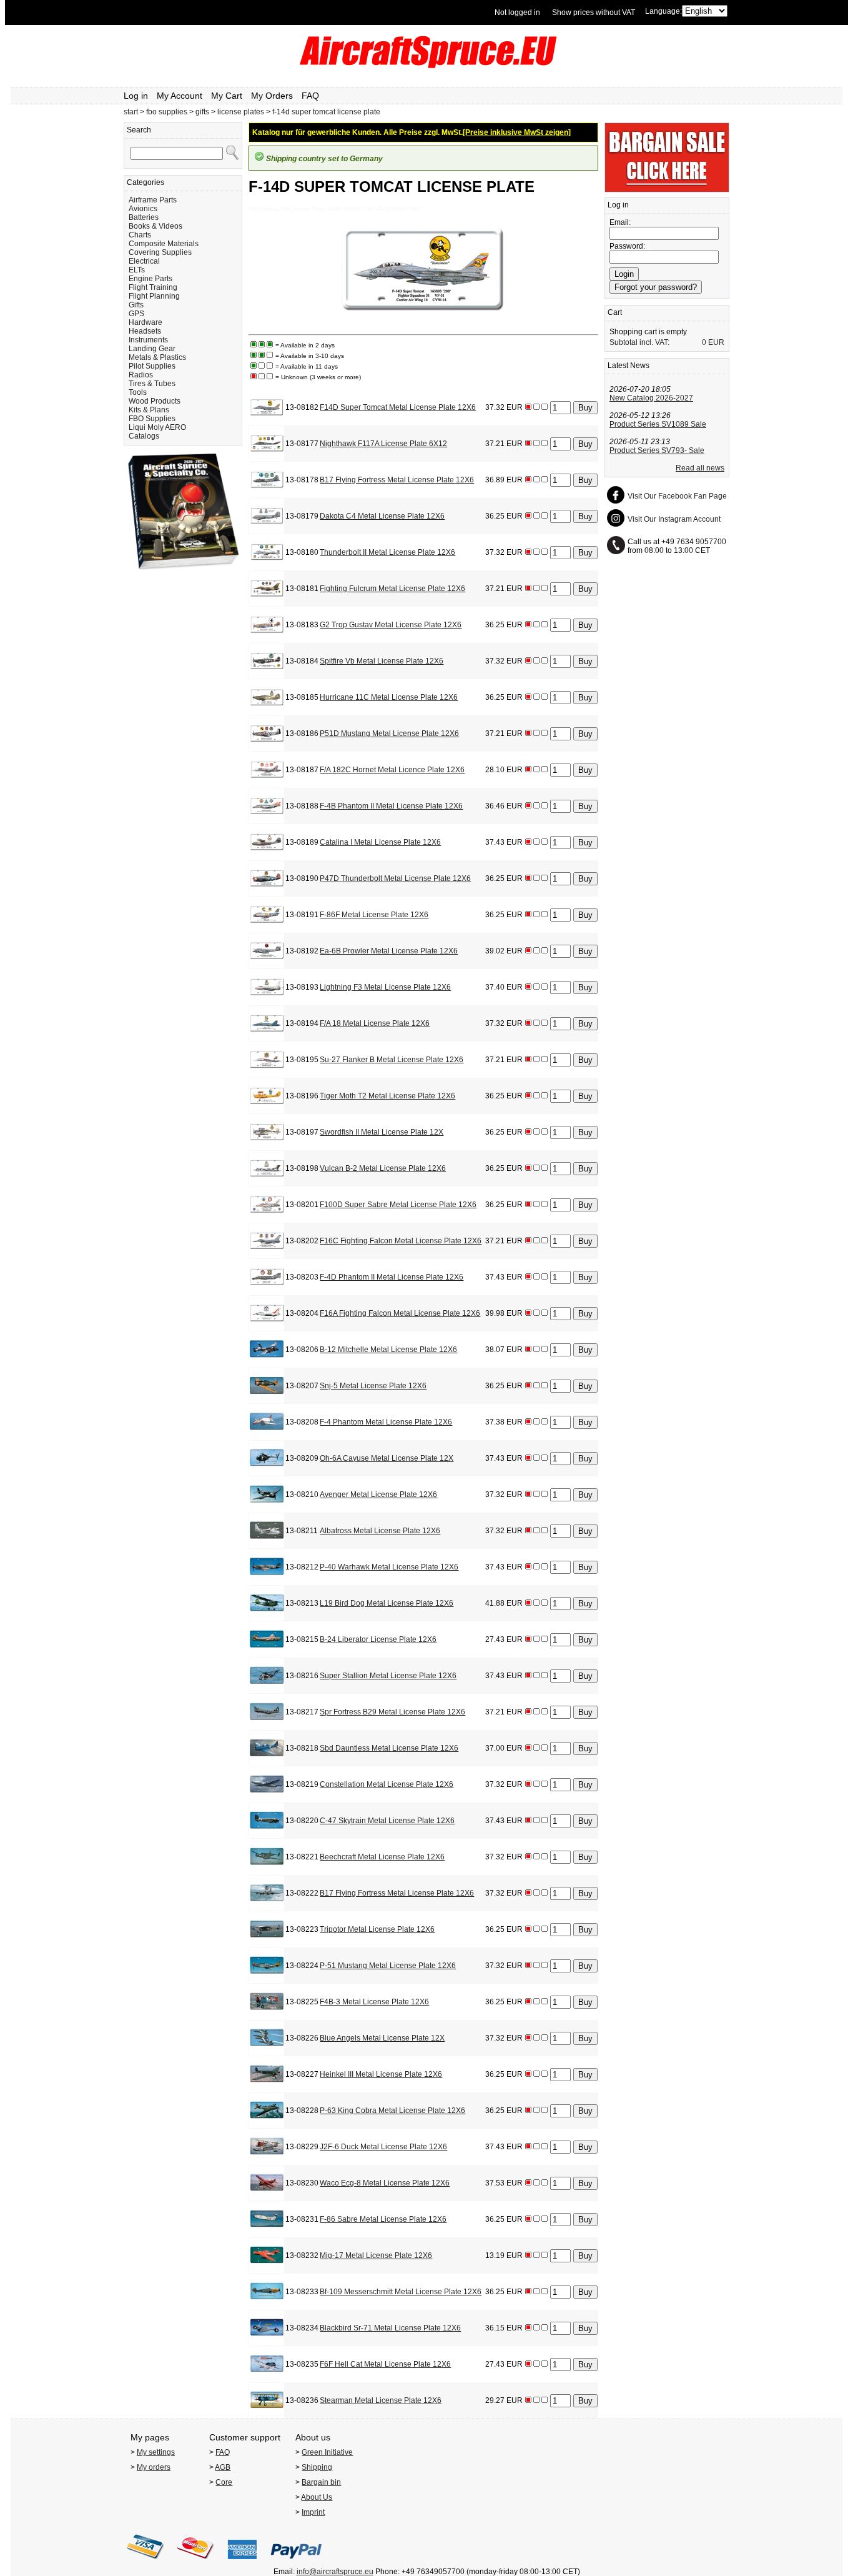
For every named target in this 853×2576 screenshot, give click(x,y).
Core (224, 2482)
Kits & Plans (149, 410)
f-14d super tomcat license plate (326, 112)
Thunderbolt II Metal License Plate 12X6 (387, 552)
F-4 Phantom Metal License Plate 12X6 (386, 1422)
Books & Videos (155, 226)
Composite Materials (164, 244)
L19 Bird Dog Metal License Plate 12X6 (387, 1603)
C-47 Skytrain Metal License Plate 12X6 (387, 1821)
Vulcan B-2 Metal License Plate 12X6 (383, 1168)
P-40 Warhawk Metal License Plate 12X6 (389, 1567)
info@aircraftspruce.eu (335, 2572)
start (131, 112)
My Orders (272, 96)
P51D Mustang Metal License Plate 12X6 (389, 734)
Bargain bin (321, 2482)
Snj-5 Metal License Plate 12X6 (373, 1386)
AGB (223, 2467)
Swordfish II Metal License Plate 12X (382, 1132)
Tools (138, 392)
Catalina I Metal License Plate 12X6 (380, 842)
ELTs (137, 270)
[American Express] (242, 2563)
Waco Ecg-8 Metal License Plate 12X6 (385, 2183)
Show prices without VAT (594, 12)
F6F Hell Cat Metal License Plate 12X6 (385, 2364)
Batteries (144, 217)
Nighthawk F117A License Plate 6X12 (383, 444)
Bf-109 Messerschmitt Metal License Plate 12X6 (401, 2292)
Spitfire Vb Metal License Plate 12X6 (382, 661)
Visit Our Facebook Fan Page (677, 496)
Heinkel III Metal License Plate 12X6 (381, 2074)
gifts (202, 112)
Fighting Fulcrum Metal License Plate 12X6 (392, 589)
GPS (136, 314)
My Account (180, 96)
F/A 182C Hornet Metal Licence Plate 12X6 (392, 770)
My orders (154, 2467)
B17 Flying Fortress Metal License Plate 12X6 (397, 480)
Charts (140, 235)
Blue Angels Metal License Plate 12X (382, 2038)
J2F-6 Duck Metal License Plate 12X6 (383, 2147)
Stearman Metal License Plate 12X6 (381, 2400)
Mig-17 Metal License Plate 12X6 (376, 2255)
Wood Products (155, 401)
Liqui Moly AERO (157, 427)
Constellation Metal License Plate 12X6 (387, 1784)
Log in (136, 96)
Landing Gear (152, 349)
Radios (141, 375)
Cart (615, 312)
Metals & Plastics (157, 357)
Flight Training (153, 287)
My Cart (227, 96)
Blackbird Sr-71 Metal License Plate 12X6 (390, 2328)
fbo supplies (167, 112)
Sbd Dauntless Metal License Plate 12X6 (389, 1748)
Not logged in (517, 12)
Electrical (144, 261)
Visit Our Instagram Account (674, 519)
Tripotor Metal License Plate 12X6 (377, 1929)
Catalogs (144, 436)
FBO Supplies (152, 419)
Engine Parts (150, 279)
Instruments (148, 340)
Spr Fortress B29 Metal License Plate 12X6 (392, 1712)
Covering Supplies (160, 252)
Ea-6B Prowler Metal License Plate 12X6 (389, 951)
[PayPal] (296, 2563)
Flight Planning (154, 296)
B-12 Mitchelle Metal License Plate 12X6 (388, 1350)
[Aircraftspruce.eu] (427, 66)
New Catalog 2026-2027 (651, 398)
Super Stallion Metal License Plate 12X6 (388, 1676)
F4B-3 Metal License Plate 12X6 (374, 2002)
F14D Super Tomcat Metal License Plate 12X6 (398, 407)
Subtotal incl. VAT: (639, 342)
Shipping (317, 2467)
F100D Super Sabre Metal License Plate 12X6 (398, 1205)
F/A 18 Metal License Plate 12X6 (375, 1023)
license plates (241, 112)
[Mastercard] (195, 2563)
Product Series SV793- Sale (657, 450)
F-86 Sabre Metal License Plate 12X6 (383, 2219)
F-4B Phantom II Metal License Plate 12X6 (391, 806)
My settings (156, 2452)
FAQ (310, 96)
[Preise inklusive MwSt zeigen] (517, 132)
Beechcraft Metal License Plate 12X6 (382, 1857)
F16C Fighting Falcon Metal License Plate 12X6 (401, 1241)
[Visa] (145, 2563)
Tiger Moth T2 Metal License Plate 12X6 (387, 1096)
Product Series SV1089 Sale (658, 424)
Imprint (313, 2512)
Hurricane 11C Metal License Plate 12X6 (389, 697)
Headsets (145, 331)
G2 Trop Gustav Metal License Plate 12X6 (391, 625)
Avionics (143, 209)
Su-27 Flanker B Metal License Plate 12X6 (392, 1060)
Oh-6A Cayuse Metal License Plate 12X (387, 1458)
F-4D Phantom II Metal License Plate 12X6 (392, 1277)
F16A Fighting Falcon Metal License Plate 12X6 (400, 1313)
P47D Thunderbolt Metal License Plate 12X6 (395, 878)
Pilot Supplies (152, 366)
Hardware (145, 322)
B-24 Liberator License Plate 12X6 (378, 1639)
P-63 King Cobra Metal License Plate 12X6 (392, 2111)
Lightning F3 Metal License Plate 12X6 (385, 987)
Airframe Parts (153, 200)
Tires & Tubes (152, 384)
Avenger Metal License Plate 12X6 (378, 1494)
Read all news (700, 468)
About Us (317, 2497)
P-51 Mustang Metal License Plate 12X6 (388, 1966)
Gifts (136, 305)
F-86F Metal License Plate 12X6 (374, 915)
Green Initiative (327, 2452)
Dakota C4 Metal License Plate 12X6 (382, 516)
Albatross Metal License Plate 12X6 (380, 1531)
